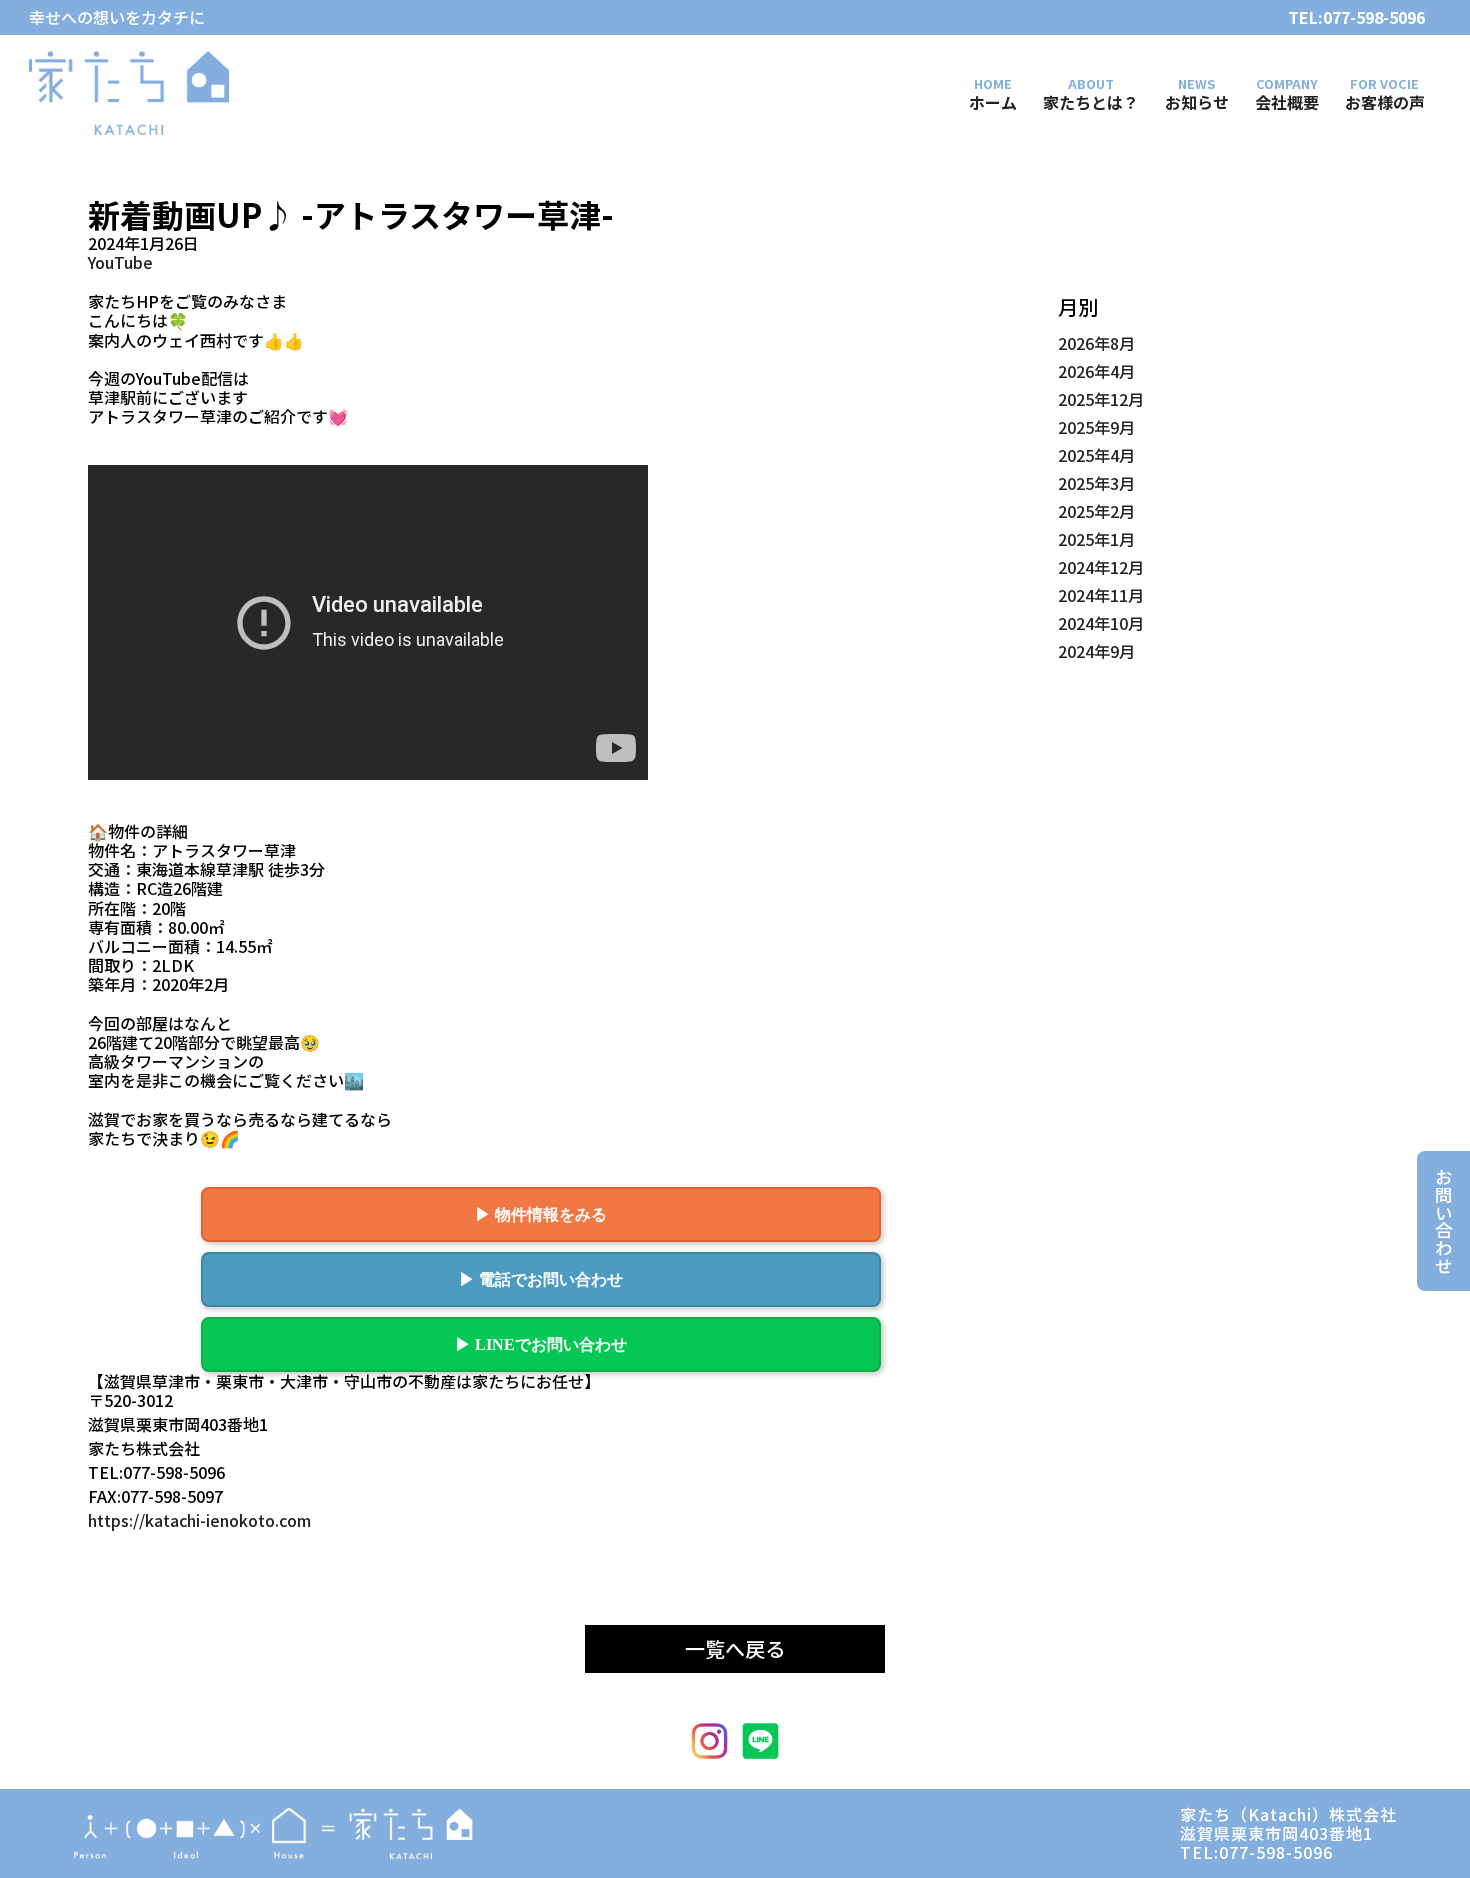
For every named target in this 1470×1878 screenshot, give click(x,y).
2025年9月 (1096, 427)
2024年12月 (1101, 567)
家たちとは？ (1091, 101)
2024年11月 (1101, 595)
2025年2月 (1096, 511)
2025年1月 (1096, 539)
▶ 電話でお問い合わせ (541, 1279)
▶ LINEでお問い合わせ (541, 1344)
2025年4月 (1096, 455)
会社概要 (1287, 101)
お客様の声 (1385, 101)
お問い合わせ (1443, 1221)
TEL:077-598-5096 (1356, 17)
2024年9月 (1096, 651)
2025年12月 (1101, 399)
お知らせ (1197, 101)
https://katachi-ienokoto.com (199, 1520)
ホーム (993, 101)
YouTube (120, 262)
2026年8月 (1096, 343)
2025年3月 (1096, 483)
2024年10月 (1101, 623)
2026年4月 (1096, 371)
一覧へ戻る (735, 1648)
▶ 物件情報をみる (541, 1214)
